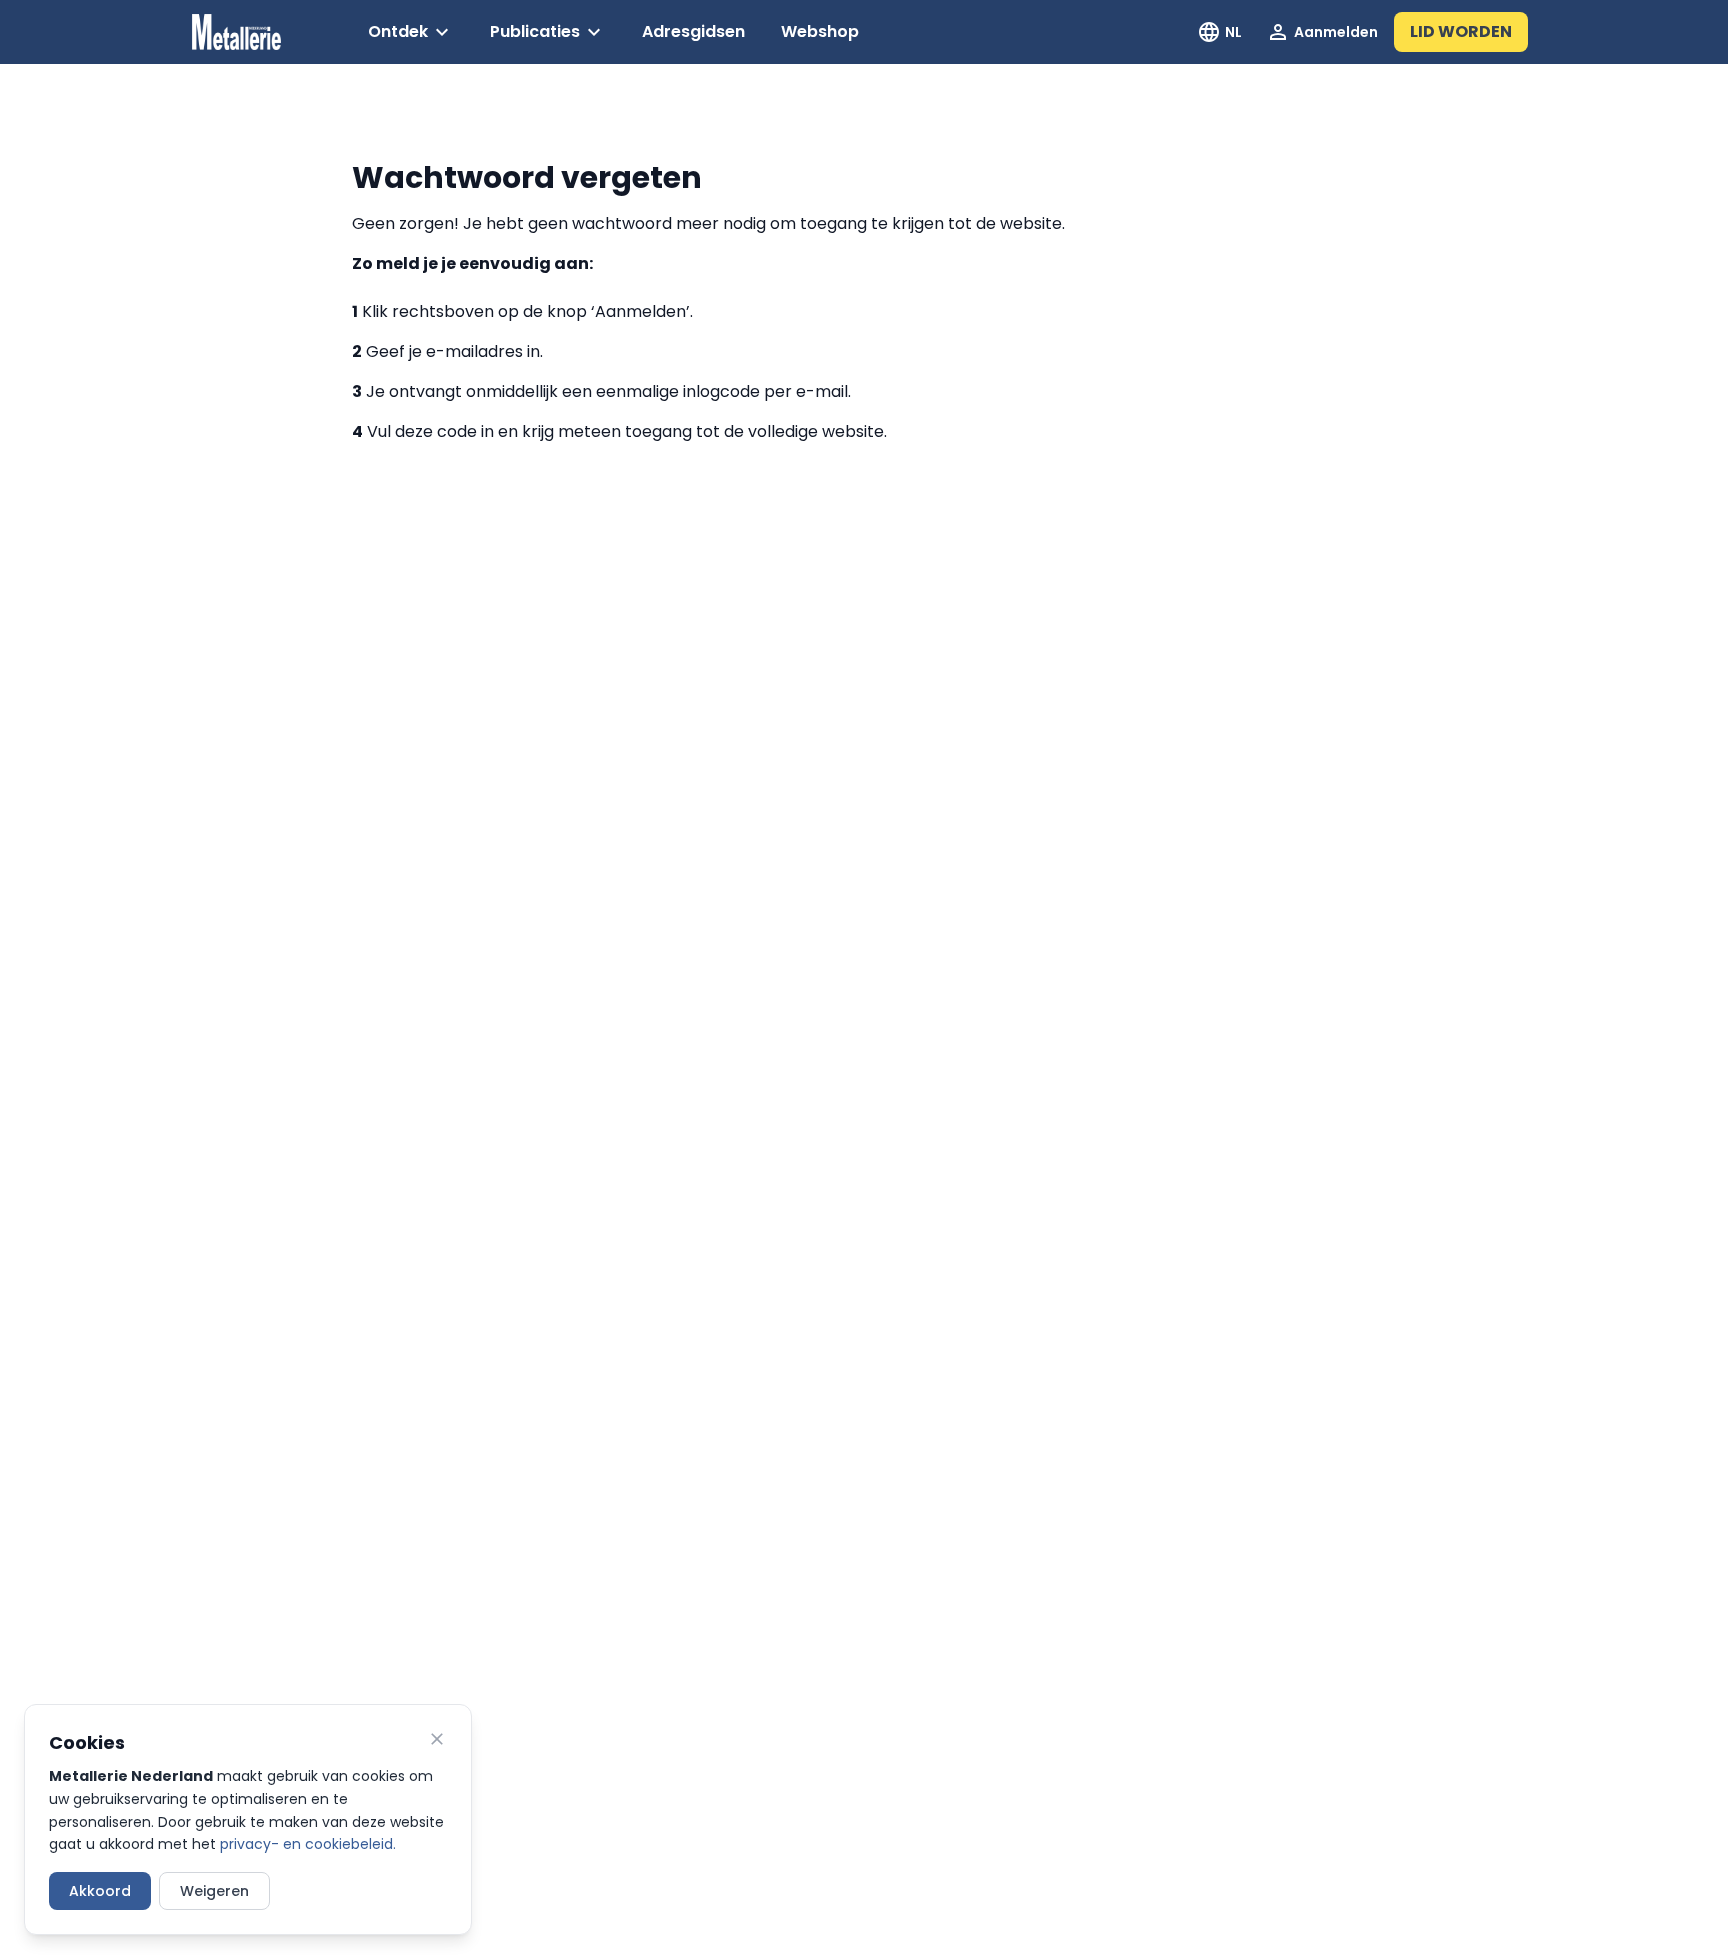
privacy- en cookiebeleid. (308, 1844)
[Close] (437, 1739)
